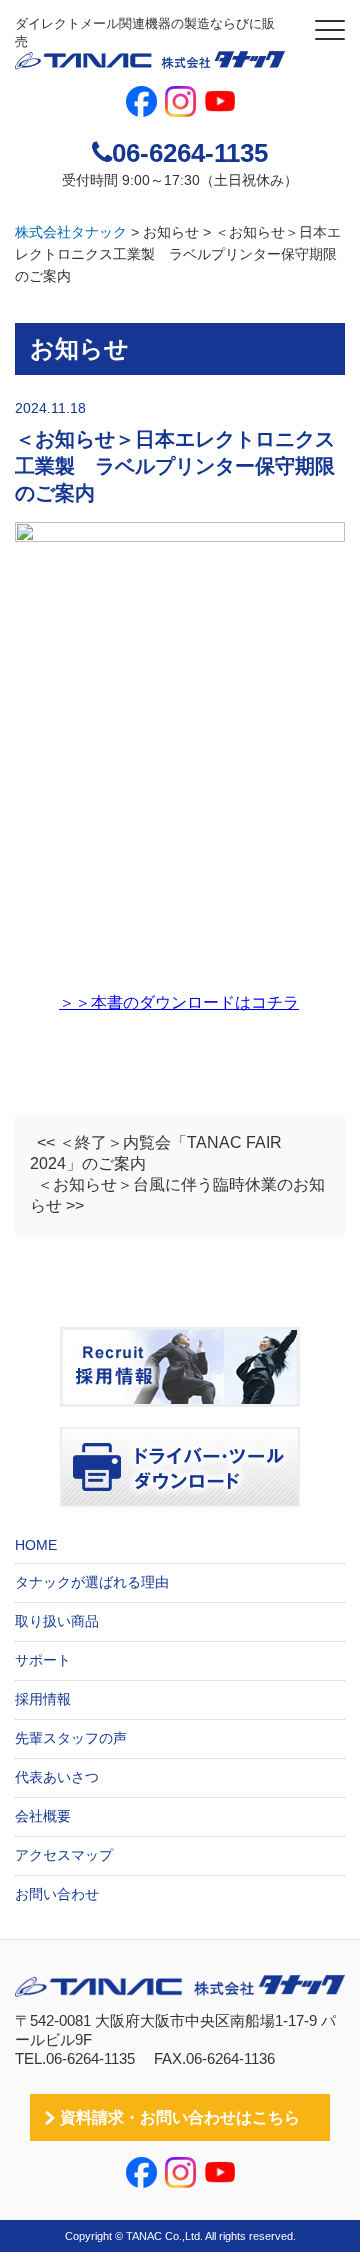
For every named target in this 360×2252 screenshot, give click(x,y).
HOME (36, 1545)
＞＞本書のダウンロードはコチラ (179, 1002)
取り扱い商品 (57, 1621)
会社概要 (43, 1816)
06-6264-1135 (190, 153)
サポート (43, 1660)
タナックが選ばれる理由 (92, 1582)
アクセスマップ (64, 1855)
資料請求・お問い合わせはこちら (180, 2117)
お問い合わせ (57, 1894)
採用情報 (43, 1699)
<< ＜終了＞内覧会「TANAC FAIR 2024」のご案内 (156, 1153)
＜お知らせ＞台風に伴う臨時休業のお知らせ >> (177, 1195)
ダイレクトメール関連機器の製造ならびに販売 (145, 32)
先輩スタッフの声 (71, 1738)
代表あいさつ (57, 1777)
